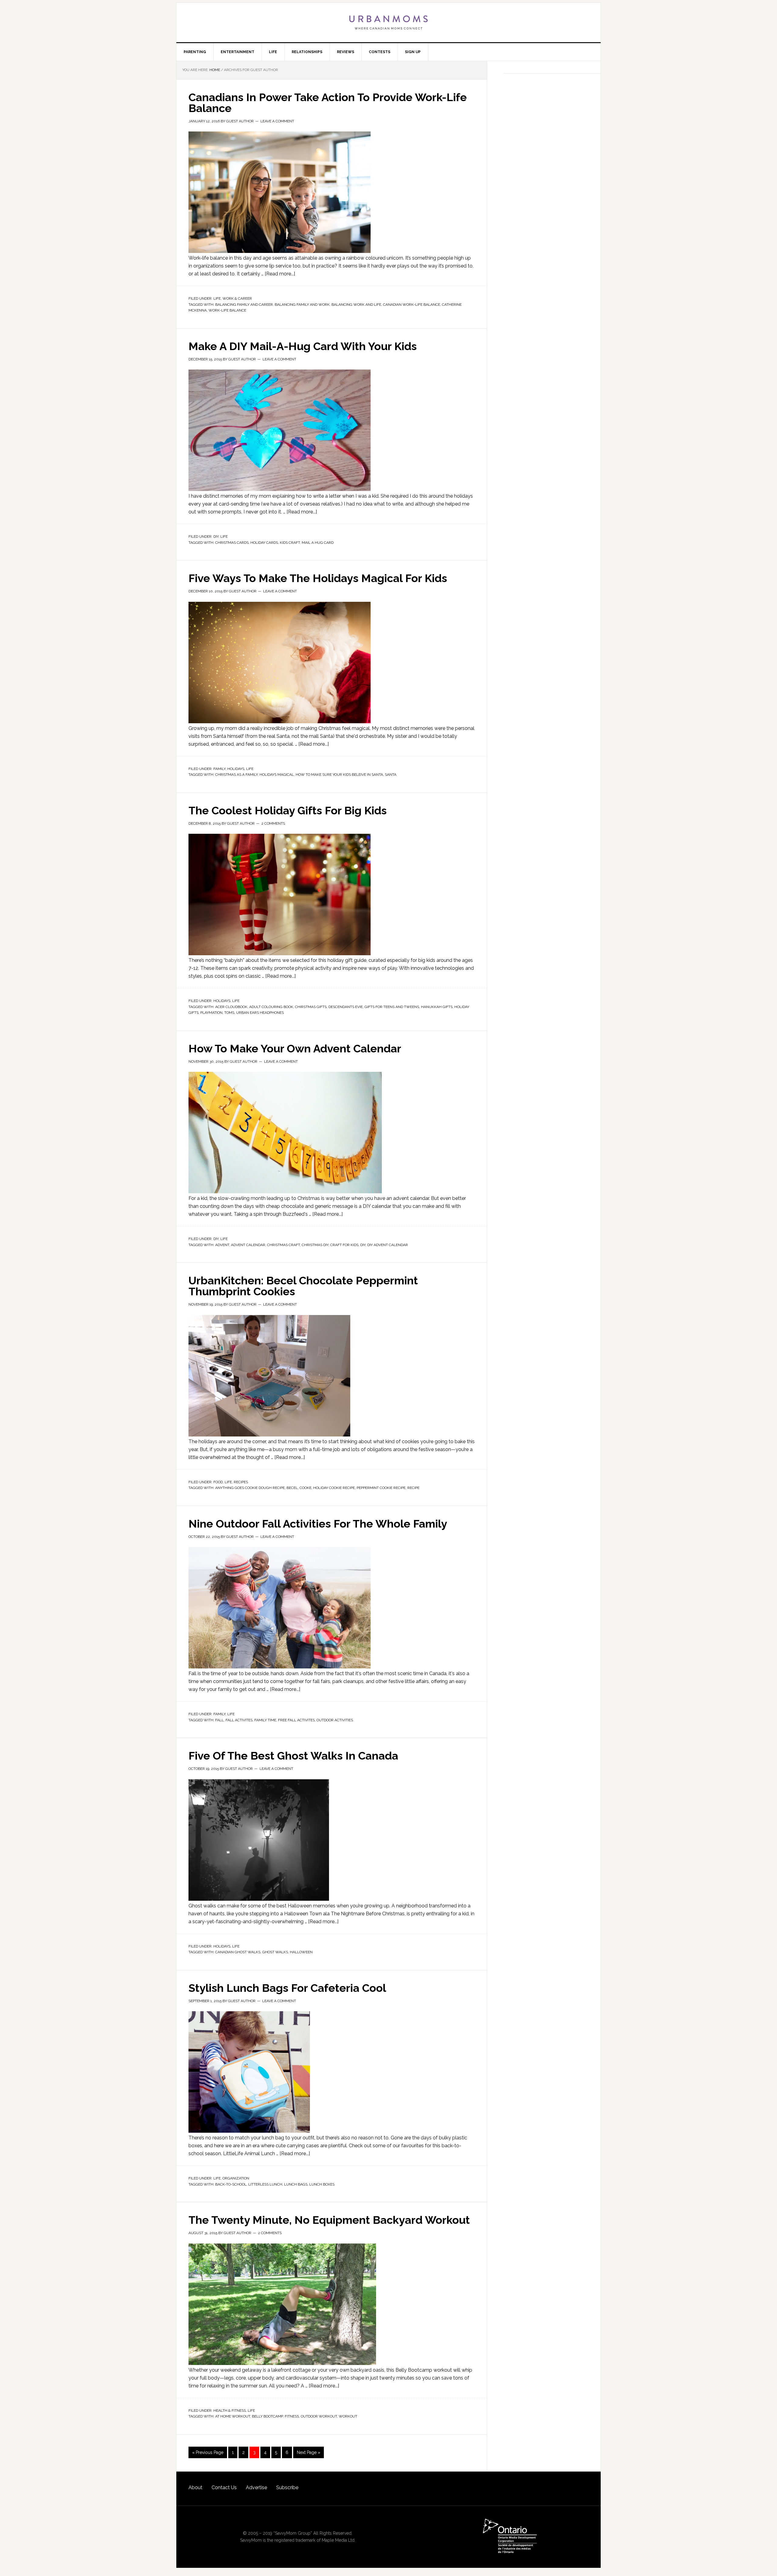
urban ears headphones (260, 1013)
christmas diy (315, 1245)
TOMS (229, 1013)
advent (222, 1245)
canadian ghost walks (238, 1952)
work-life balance (227, 310)
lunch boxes (322, 2184)
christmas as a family (236, 775)
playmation (211, 1013)
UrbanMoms (388, 22)
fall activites (239, 1720)
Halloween (301, 1952)
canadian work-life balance (412, 305)
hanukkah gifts (437, 1007)
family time (265, 1720)
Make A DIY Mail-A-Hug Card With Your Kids (303, 346)
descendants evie (346, 1007)
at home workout (233, 2416)
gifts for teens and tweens (392, 1007)
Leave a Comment (277, 121)
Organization (236, 2178)
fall (219, 1720)
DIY (216, 537)
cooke (305, 1488)
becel (292, 1488)
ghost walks (275, 1952)
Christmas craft (283, 1245)
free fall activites (296, 1720)
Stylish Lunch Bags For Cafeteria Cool (287, 1988)
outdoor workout (319, 2416)
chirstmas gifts (311, 1007)
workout (348, 2416)
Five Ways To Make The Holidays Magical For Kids (318, 578)
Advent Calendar (248, 1245)
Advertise (256, 2487)
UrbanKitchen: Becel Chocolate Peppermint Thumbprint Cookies (303, 1286)
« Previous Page (208, 2452)
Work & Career (237, 298)
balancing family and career (244, 305)
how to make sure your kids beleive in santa (339, 775)
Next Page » (309, 2452)
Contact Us (224, 2487)
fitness (292, 2416)
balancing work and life (356, 305)
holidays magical (277, 775)
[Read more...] (280, 274)
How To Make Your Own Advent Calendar (295, 1048)
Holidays (236, 769)
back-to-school (231, 2184)
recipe (413, 1488)
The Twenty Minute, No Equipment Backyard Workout (329, 2220)
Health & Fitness (230, 2411)
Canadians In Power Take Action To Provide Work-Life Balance (328, 103)
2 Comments (273, 823)
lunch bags (296, 2184)
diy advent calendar (388, 1245)
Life (217, 298)
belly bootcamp (267, 2416)
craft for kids (344, 1245)
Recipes (241, 1482)
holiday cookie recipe (334, 1488)
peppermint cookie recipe (381, 1488)
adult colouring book (271, 1007)
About (195, 2487)
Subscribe (287, 2487)
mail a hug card (318, 543)
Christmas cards (232, 543)
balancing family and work (302, 305)
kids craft (290, 543)
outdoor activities (335, 1720)
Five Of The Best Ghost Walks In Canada (293, 1756)
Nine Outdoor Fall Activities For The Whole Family (318, 1524)
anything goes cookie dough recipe (250, 1488)
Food (218, 1482)
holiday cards (264, 543)
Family (219, 769)
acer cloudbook (231, 1007)
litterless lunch (265, 2184)
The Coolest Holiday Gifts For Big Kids (288, 810)
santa (391, 775)
